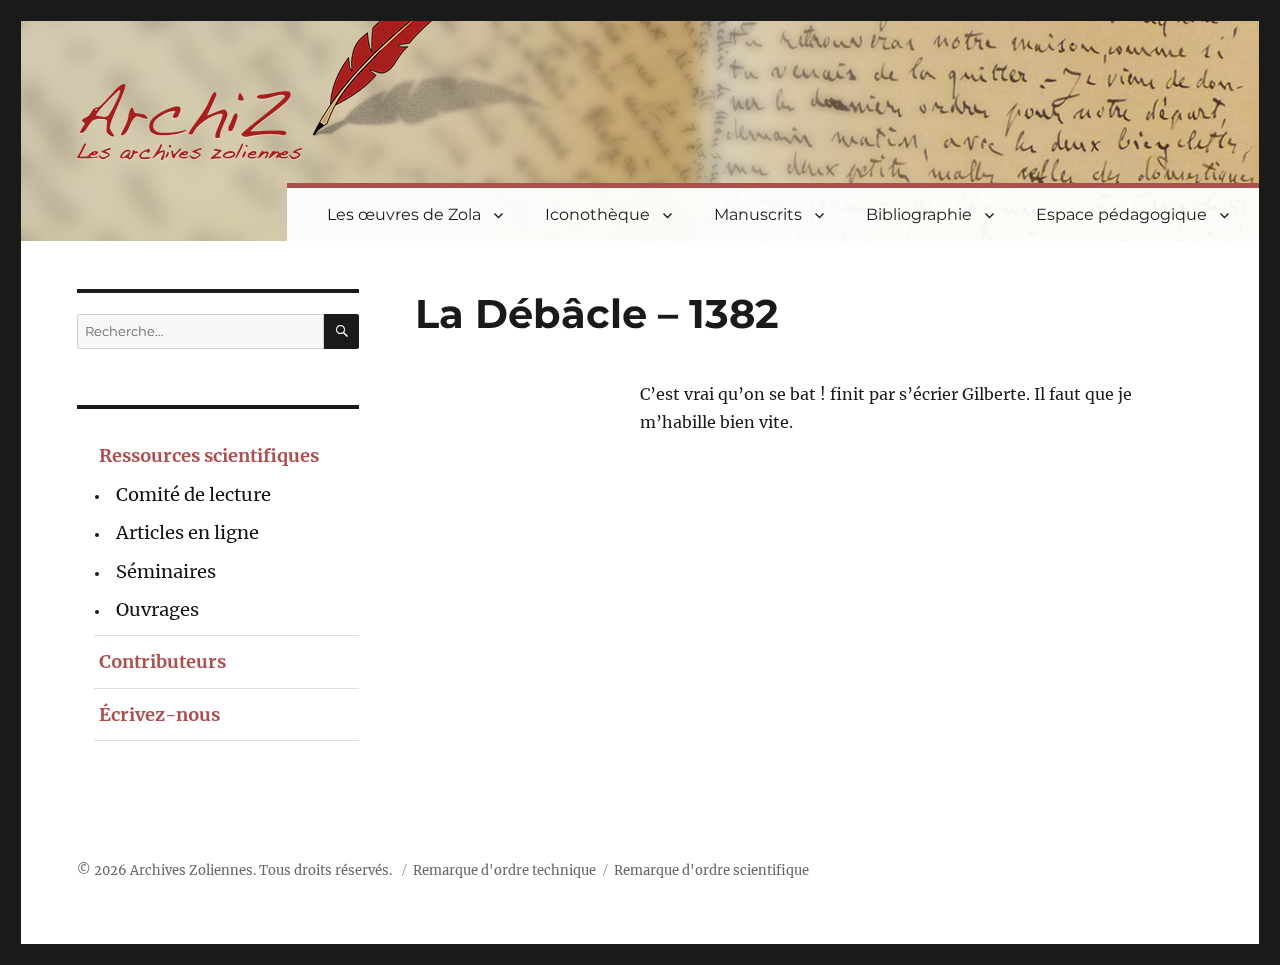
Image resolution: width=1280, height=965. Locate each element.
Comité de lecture (193, 494)
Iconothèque (597, 214)
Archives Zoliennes (191, 870)
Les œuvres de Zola (404, 214)
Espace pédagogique (1121, 214)
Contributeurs (162, 661)
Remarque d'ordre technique (504, 870)
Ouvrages (157, 609)
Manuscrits (758, 214)
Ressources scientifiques (209, 455)
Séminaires (166, 571)
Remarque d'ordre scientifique (711, 870)
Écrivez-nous (159, 714)
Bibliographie (919, 214)
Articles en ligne (187, 532)
